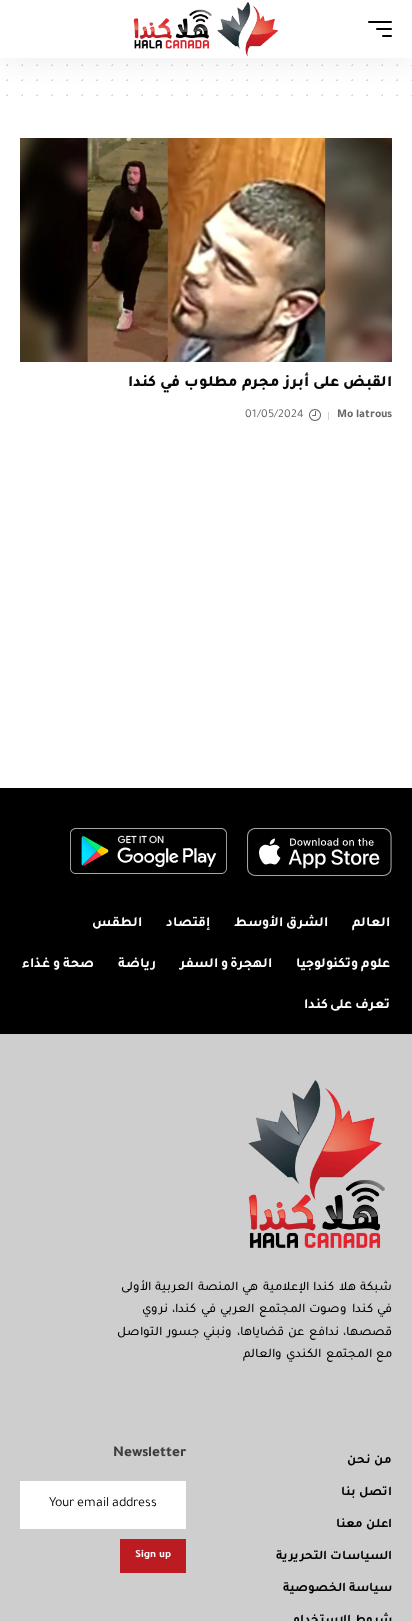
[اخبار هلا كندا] (206, 29)
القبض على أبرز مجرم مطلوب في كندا (260, 384)
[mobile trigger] (375, 29)
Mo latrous (364, 415)
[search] (35, 29)
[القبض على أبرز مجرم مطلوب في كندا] (206, 249)
